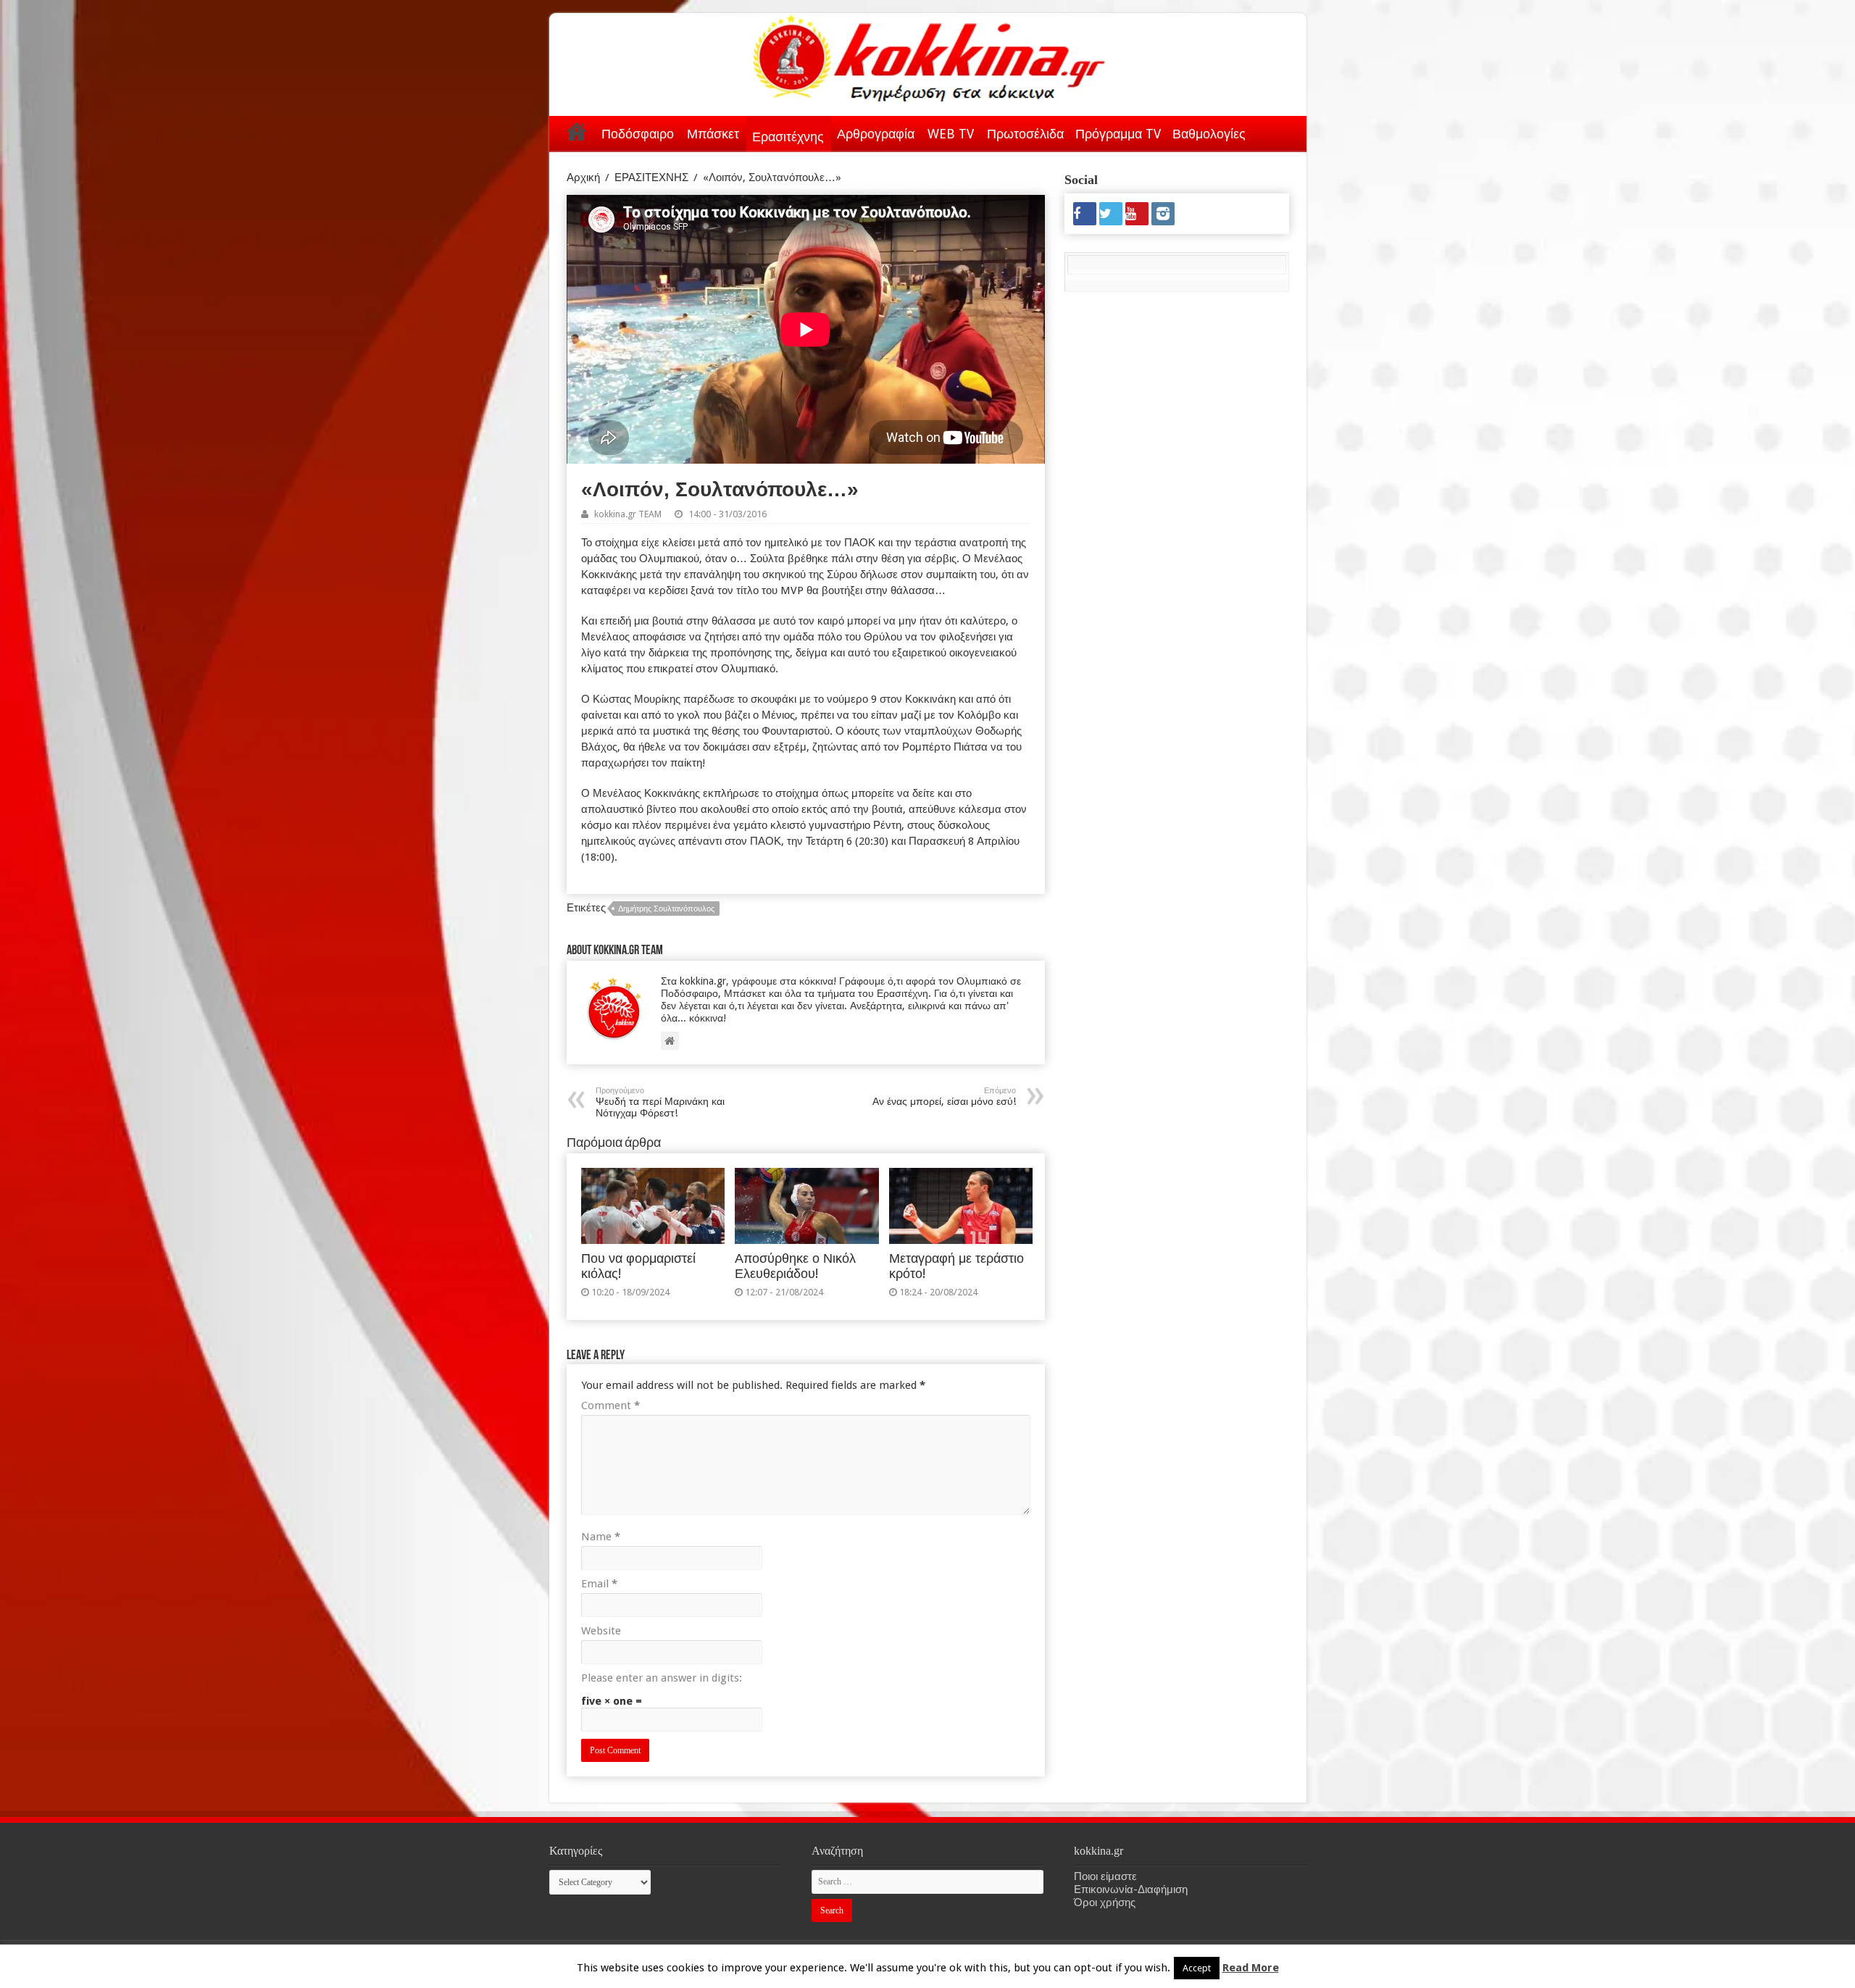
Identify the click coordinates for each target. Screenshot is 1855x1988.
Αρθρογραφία (876, 134)
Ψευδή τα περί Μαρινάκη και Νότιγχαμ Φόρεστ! (660, 1102)
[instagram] (1163, 214)
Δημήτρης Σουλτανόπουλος (666, 909)
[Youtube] (1137, 214)
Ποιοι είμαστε (1105, 1876)
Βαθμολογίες (1209, 134)
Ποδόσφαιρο (638, 134)
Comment (610, 1406)
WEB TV (951, 134)
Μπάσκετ (713, 134)
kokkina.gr (1152, 1964)
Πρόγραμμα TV (1118, 134)
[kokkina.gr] (929, 55)
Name (601, 1537)
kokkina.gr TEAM (628, 514)
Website (601, 1631)
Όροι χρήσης (1105, 1903)
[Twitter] (1111, 214)
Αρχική (577, 131)
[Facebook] (1085, 214)
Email (599, 1584)
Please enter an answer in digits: (662, 1678)
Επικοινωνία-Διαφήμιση (1131, 1889)
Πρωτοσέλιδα (1025, 134)
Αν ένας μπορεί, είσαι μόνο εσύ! (944, 1097)
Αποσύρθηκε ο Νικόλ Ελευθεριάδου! (795, 1266)
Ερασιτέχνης (788, 137)
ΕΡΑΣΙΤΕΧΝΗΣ (651, 177)
